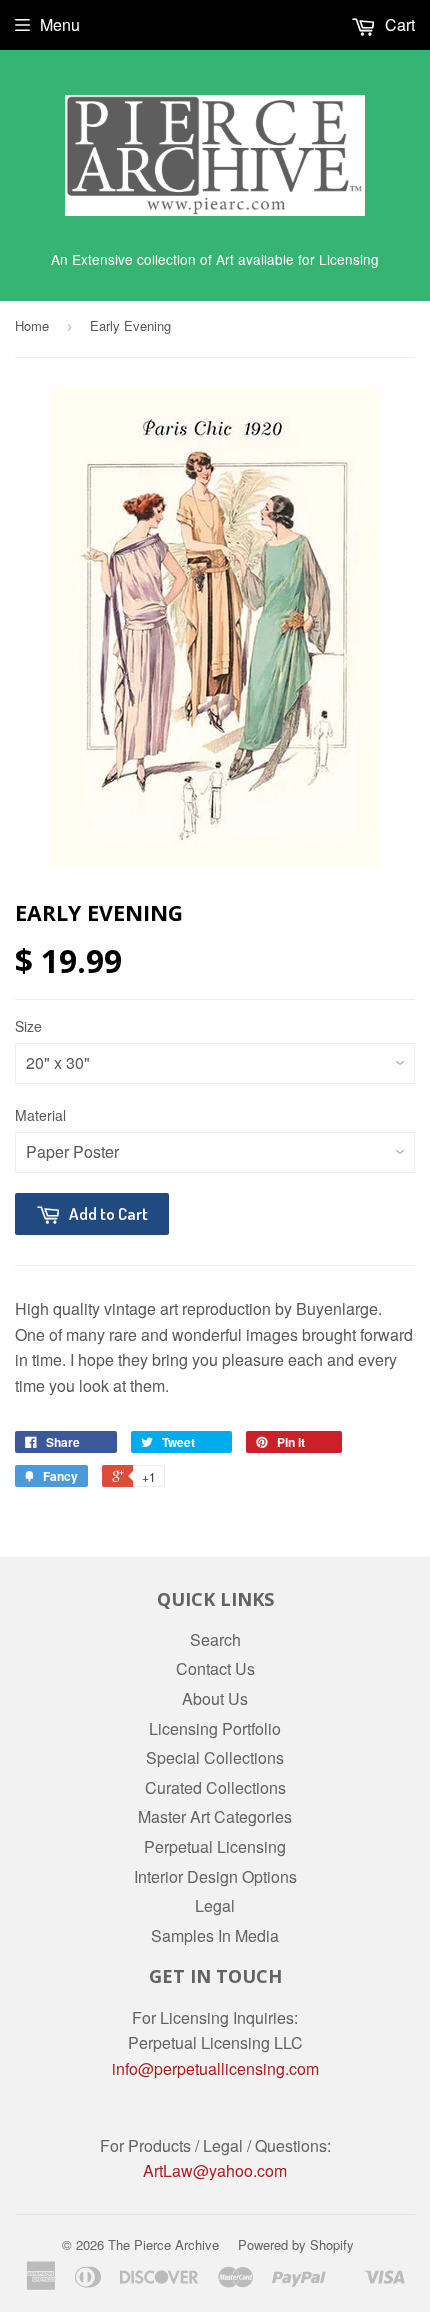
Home (32, 325)
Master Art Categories (215, 1816)
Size (28, 1026)
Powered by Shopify (296, 2244)
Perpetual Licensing (215, 1846)
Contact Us (215, 1668)
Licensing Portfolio (215, 1728)
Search (215, 1639)
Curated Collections (215, 1787)
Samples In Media (215, 1935)
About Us (215, 1698)
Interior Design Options (215, 1876)
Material (40, 1115)
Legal (215, 1905)
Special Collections (215, 1757)
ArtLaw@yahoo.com (215, 2170)
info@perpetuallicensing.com (215, 2068)
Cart (398, 24)
